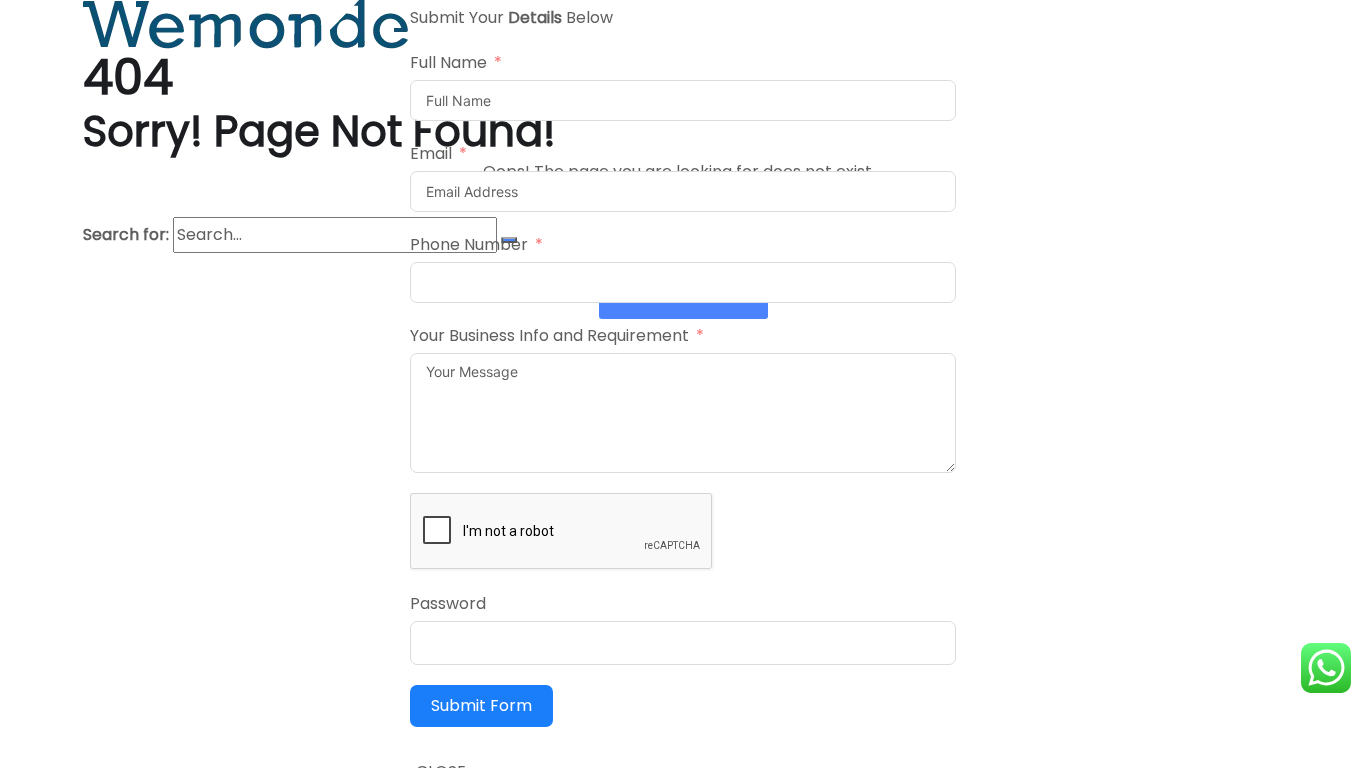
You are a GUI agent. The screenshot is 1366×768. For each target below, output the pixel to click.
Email (431, 153)
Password (448, 603)
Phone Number (469, 244)
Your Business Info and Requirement (549, 335)
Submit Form (481, 705)
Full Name (448, 62)
